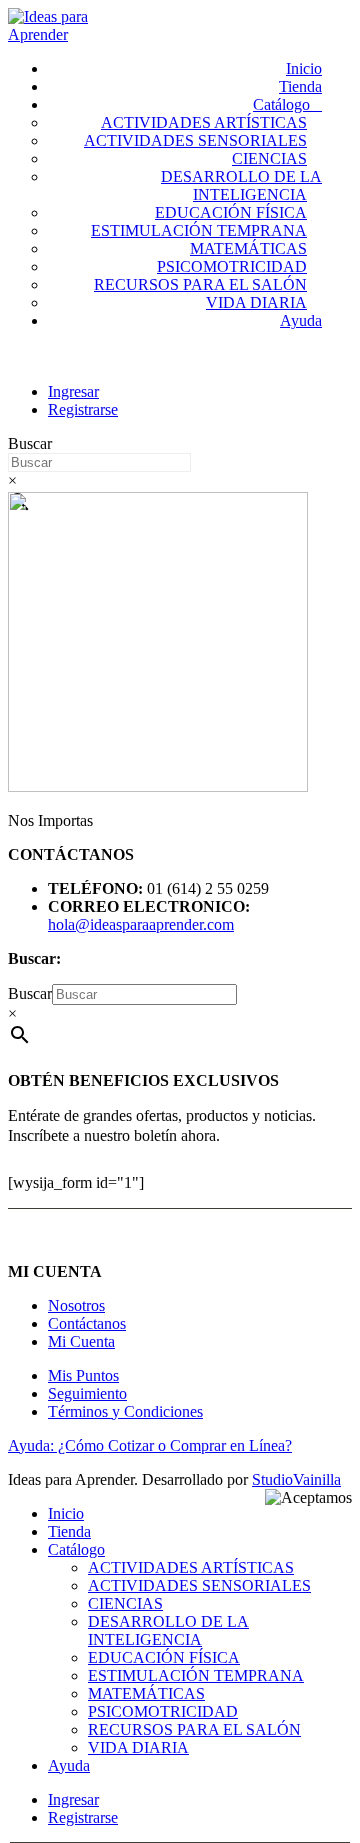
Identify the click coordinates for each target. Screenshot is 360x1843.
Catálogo (281, 104)
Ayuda (301, 320)
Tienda (300, 86)
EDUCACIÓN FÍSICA (231, 212)
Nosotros (76, 1305)
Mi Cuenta (81, 1341)
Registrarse (83, 409)
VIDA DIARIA (256, 302)
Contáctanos (87, 1323)
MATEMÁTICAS (248, 248)
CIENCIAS (269, 158)
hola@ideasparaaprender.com (141, 924)
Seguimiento (87, 1393)
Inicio (304, 68)
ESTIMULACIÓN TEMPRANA (199, 230)
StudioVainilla (296, 1479)
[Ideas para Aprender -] (63, 34)
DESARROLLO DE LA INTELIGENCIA (241, 185)
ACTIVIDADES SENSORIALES (195, 140)
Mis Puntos (83, 1375)
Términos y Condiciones (125, 1411)
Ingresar (73, 391)
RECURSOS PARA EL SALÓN (200, 284)
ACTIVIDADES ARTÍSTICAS (204, 122)
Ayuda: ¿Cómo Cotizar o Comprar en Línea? (150, 1445)
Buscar (30, 443)
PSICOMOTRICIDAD (232, 266)
